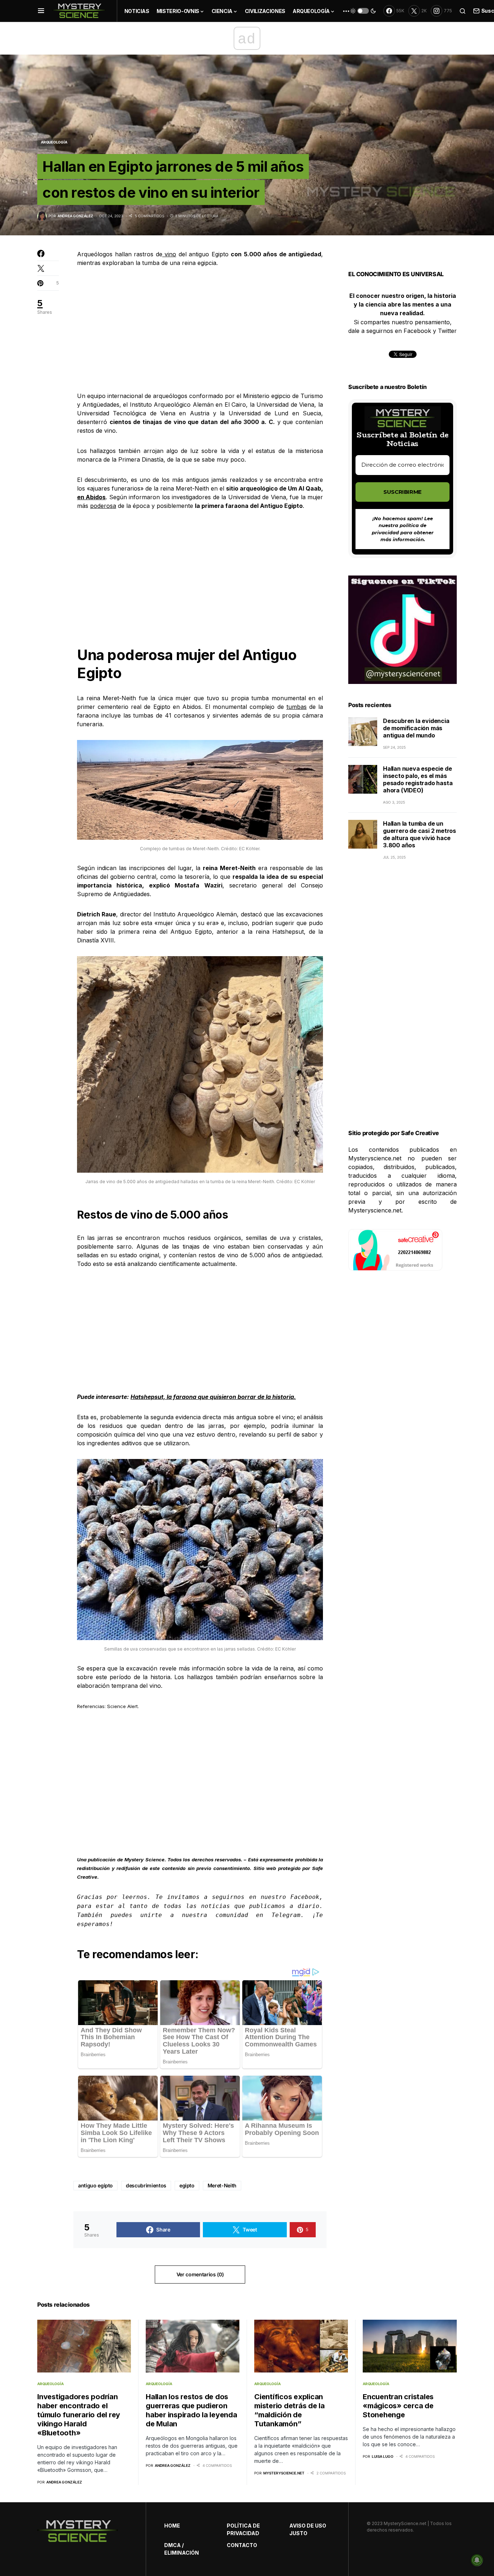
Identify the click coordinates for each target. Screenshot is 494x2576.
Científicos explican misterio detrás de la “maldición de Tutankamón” (289, 2410)
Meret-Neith (222, 2185)
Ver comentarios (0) (200, 2274)
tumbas (297, 707)
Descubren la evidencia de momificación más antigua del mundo (416, 728)
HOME (172, 2526)
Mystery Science (144, 1860)
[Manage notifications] (477, 2560)
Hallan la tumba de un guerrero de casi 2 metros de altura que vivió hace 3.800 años (420, 834)
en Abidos (91, 497)
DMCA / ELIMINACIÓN (182, 2549)
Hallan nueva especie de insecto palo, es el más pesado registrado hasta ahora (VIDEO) (418, 779)
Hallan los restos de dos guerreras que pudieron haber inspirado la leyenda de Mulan (191, 2410)
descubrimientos (146, 2185)
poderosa (103, 506)
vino (169, 254)
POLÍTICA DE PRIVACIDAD (243, 2529)
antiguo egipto (95, 2185)
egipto (187, 2185)
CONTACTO (242, 2545)
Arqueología (54, 142)
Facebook (305, 1897)
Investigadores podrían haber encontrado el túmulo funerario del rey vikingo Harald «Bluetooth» (79, 2415)
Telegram (286, 1915)
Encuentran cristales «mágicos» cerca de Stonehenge (398, 2406)
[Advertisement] (200, 329)
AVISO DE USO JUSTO (308, 2529)
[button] (41, 11)
